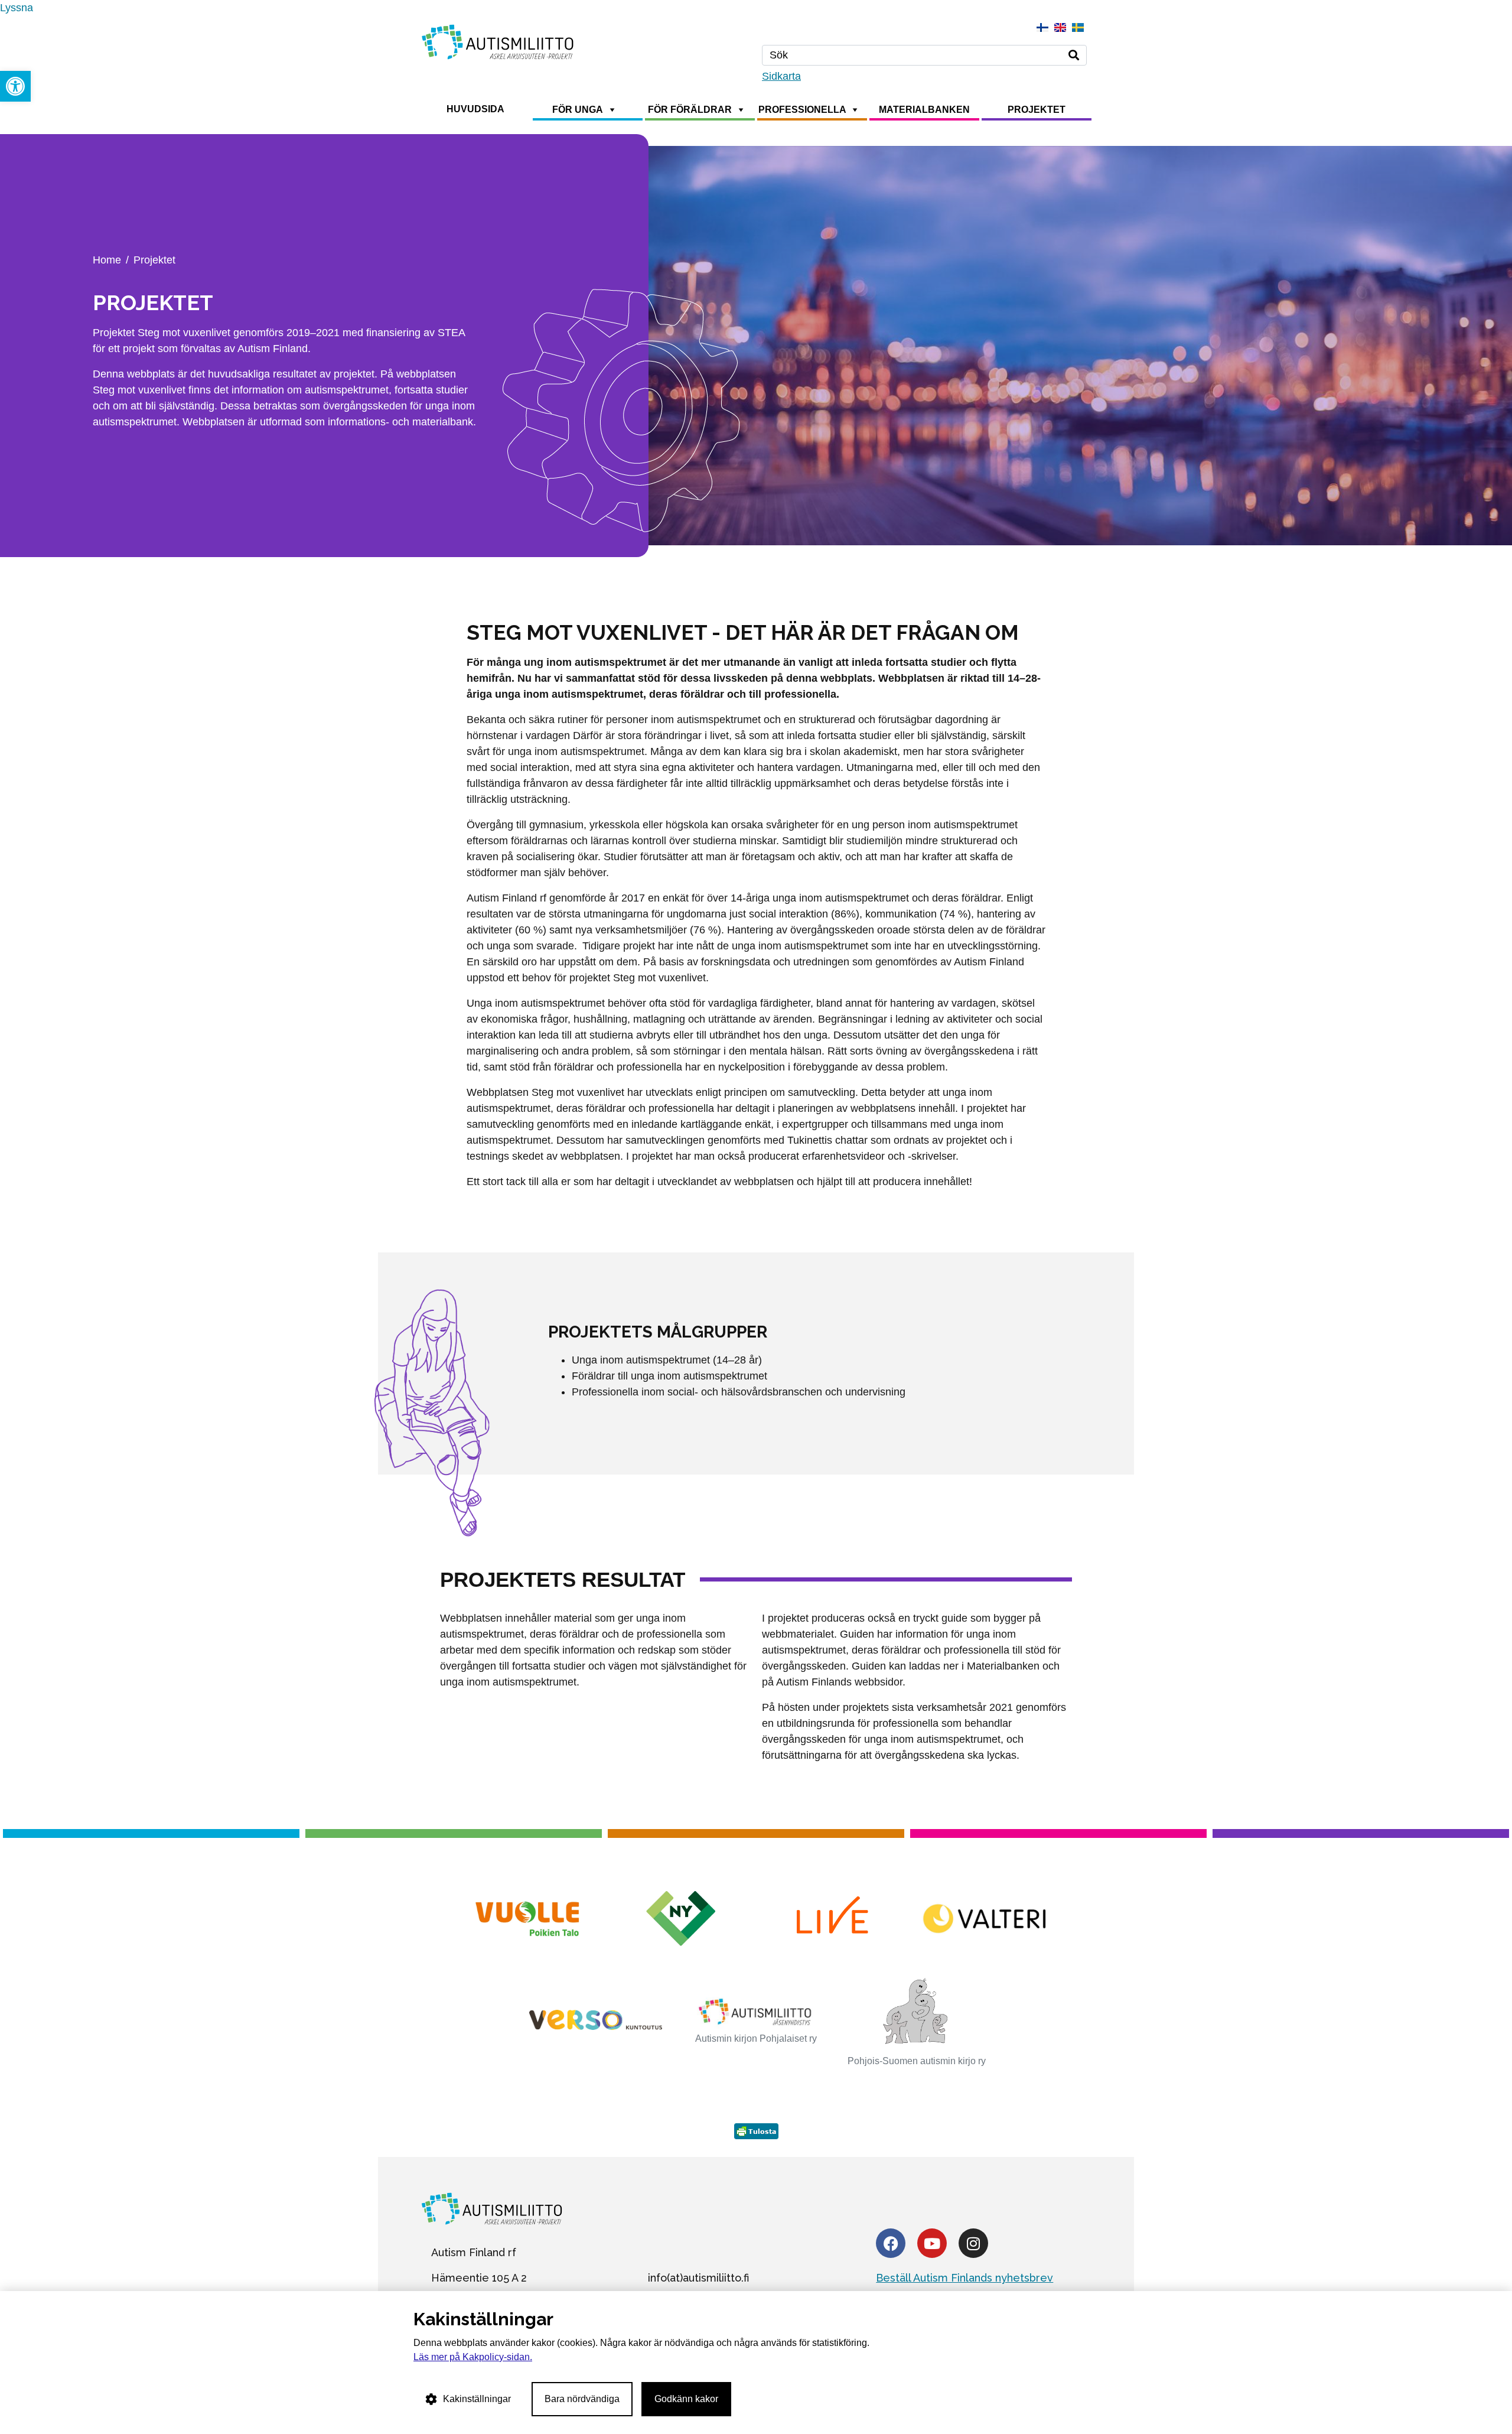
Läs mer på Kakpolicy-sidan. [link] (473, 2357)
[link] (15, 86)
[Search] (1074, 55)
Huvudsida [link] (475, 109)
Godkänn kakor (686, 2399)
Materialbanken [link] (924, 110)
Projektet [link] (1037, 110)
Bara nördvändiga (582, 2399)
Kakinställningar (477, 2399)
